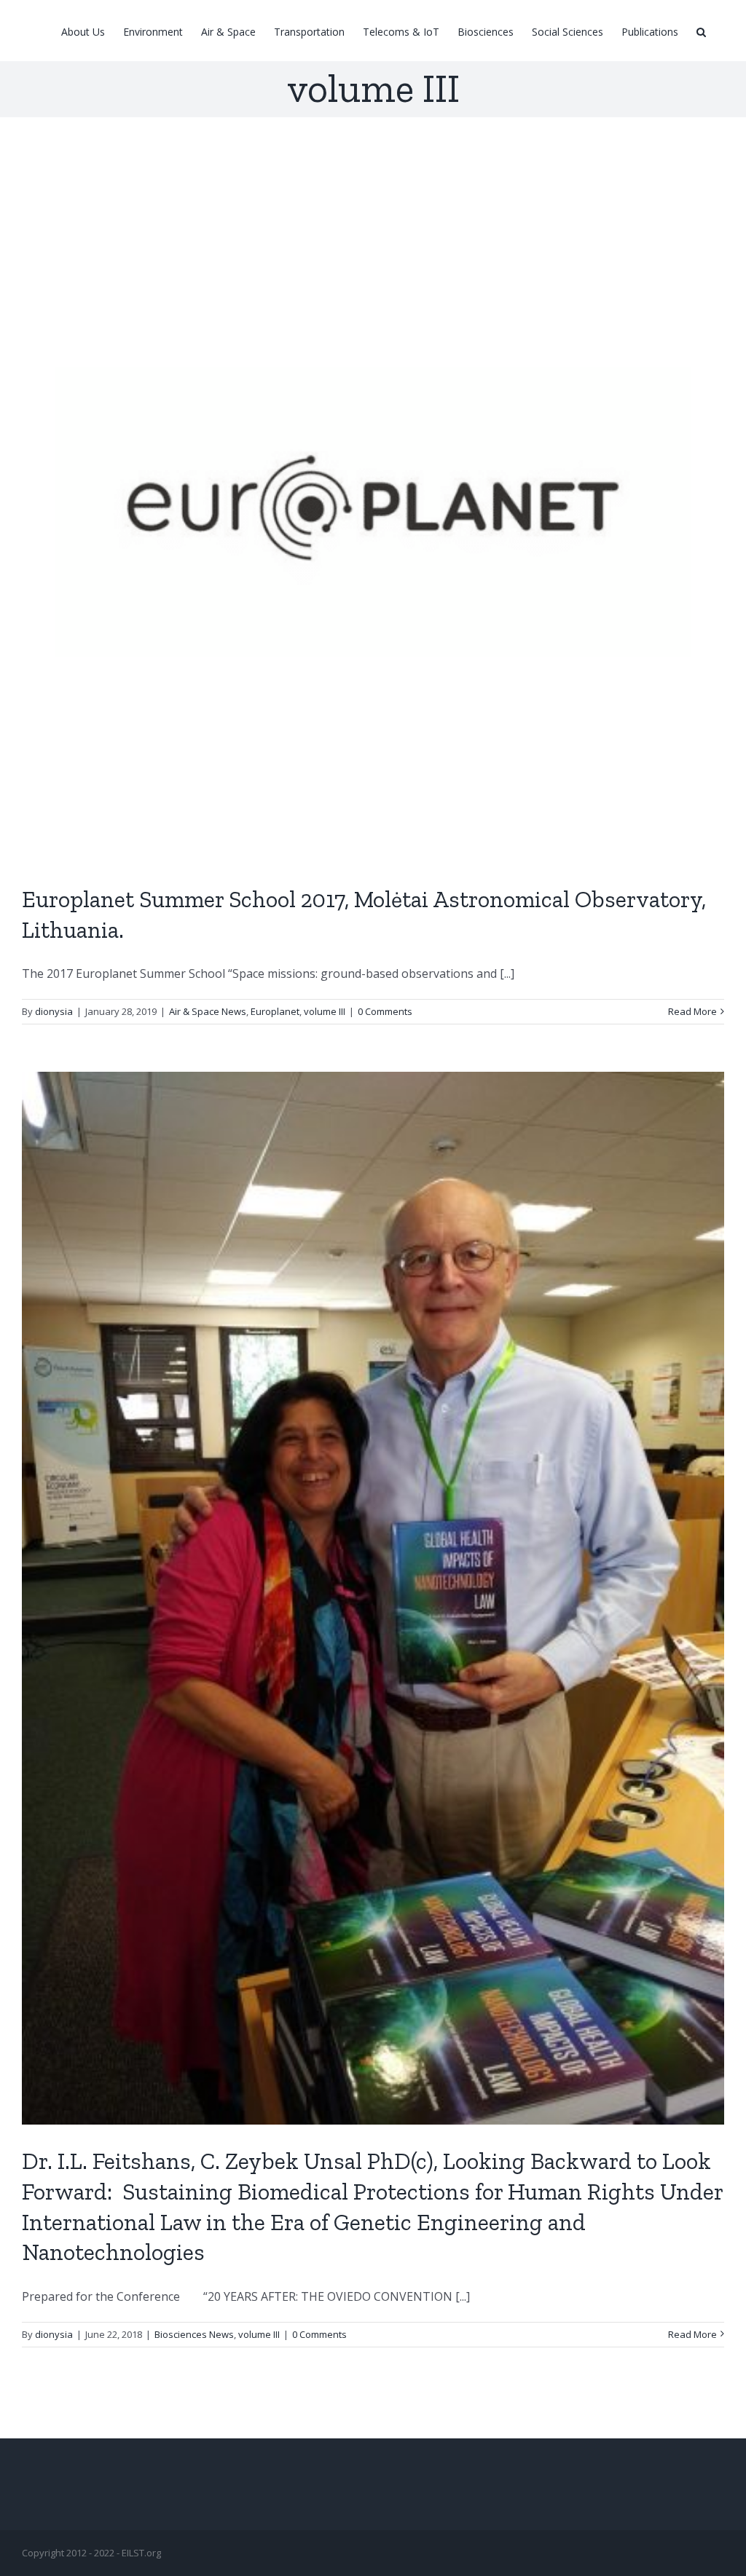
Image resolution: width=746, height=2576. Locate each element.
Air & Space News (208, 1011)
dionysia (54, 1011)
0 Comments (385, 1011)
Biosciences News (194, 2334)
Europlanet (275, 1011)
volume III (325, 1011)
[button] (701, 31)
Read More (692, 1011)
